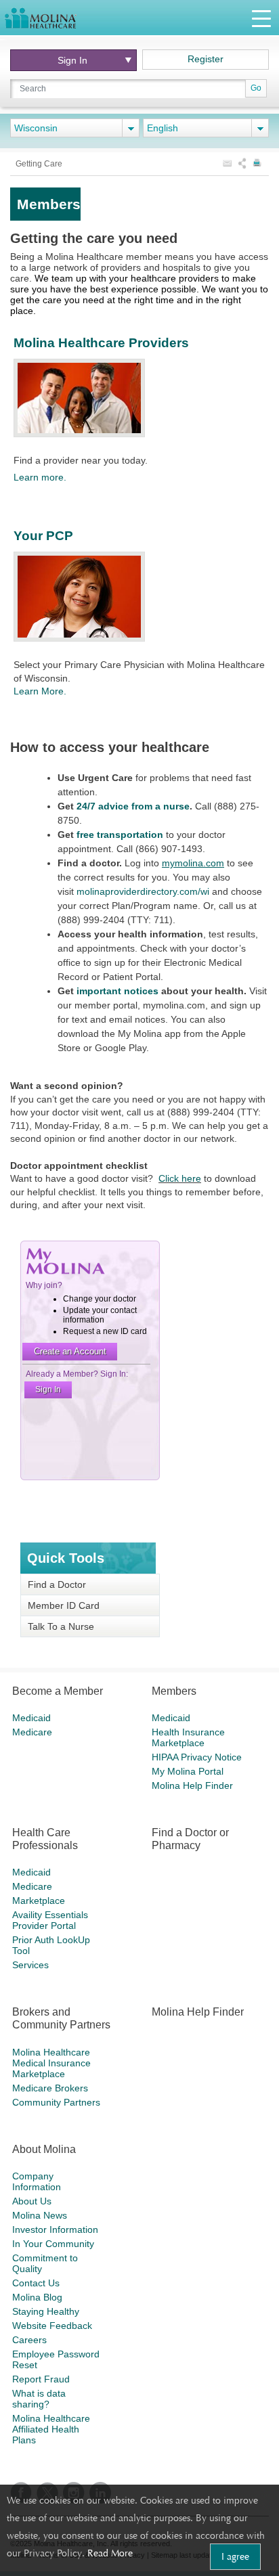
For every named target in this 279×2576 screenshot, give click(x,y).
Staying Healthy (46, 2311)
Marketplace (39, 1901)
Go (256, 88)
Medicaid (31, 1718)
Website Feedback (52, 2326)
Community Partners (56, 2102)
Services (30, 1965)
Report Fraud (41, 2379)
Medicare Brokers (50, 2088)
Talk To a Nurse (61, 1626)
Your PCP (43, 536)
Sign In (72, 60)
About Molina (44, 2149)
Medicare (32, 1732)
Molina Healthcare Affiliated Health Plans (51, 2429)
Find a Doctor (57, 1584)
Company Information (37, 2181)
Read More (110, 2553)
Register (206, 59)
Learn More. (40, 691)
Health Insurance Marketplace (188, 1737)
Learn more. (40, 477)
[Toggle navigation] (261, 18)
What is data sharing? (39, 2399)
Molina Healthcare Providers (101, 343)
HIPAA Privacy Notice (197, 1757)
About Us (32, 2201)
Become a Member (58, 1691)
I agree (235, 2556)
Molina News (40, 2215)
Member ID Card (64, 1605)
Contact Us (36, 2283)
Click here (180, 1178)
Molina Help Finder (192, 1785)
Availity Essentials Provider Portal (50, 1920)
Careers (29, 2340)
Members (174, 1691)
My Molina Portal (188, 1771)
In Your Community (53, 2244)
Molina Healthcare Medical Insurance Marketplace (51, 2063)
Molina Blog (37, 2297)
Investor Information (55, 2229)
